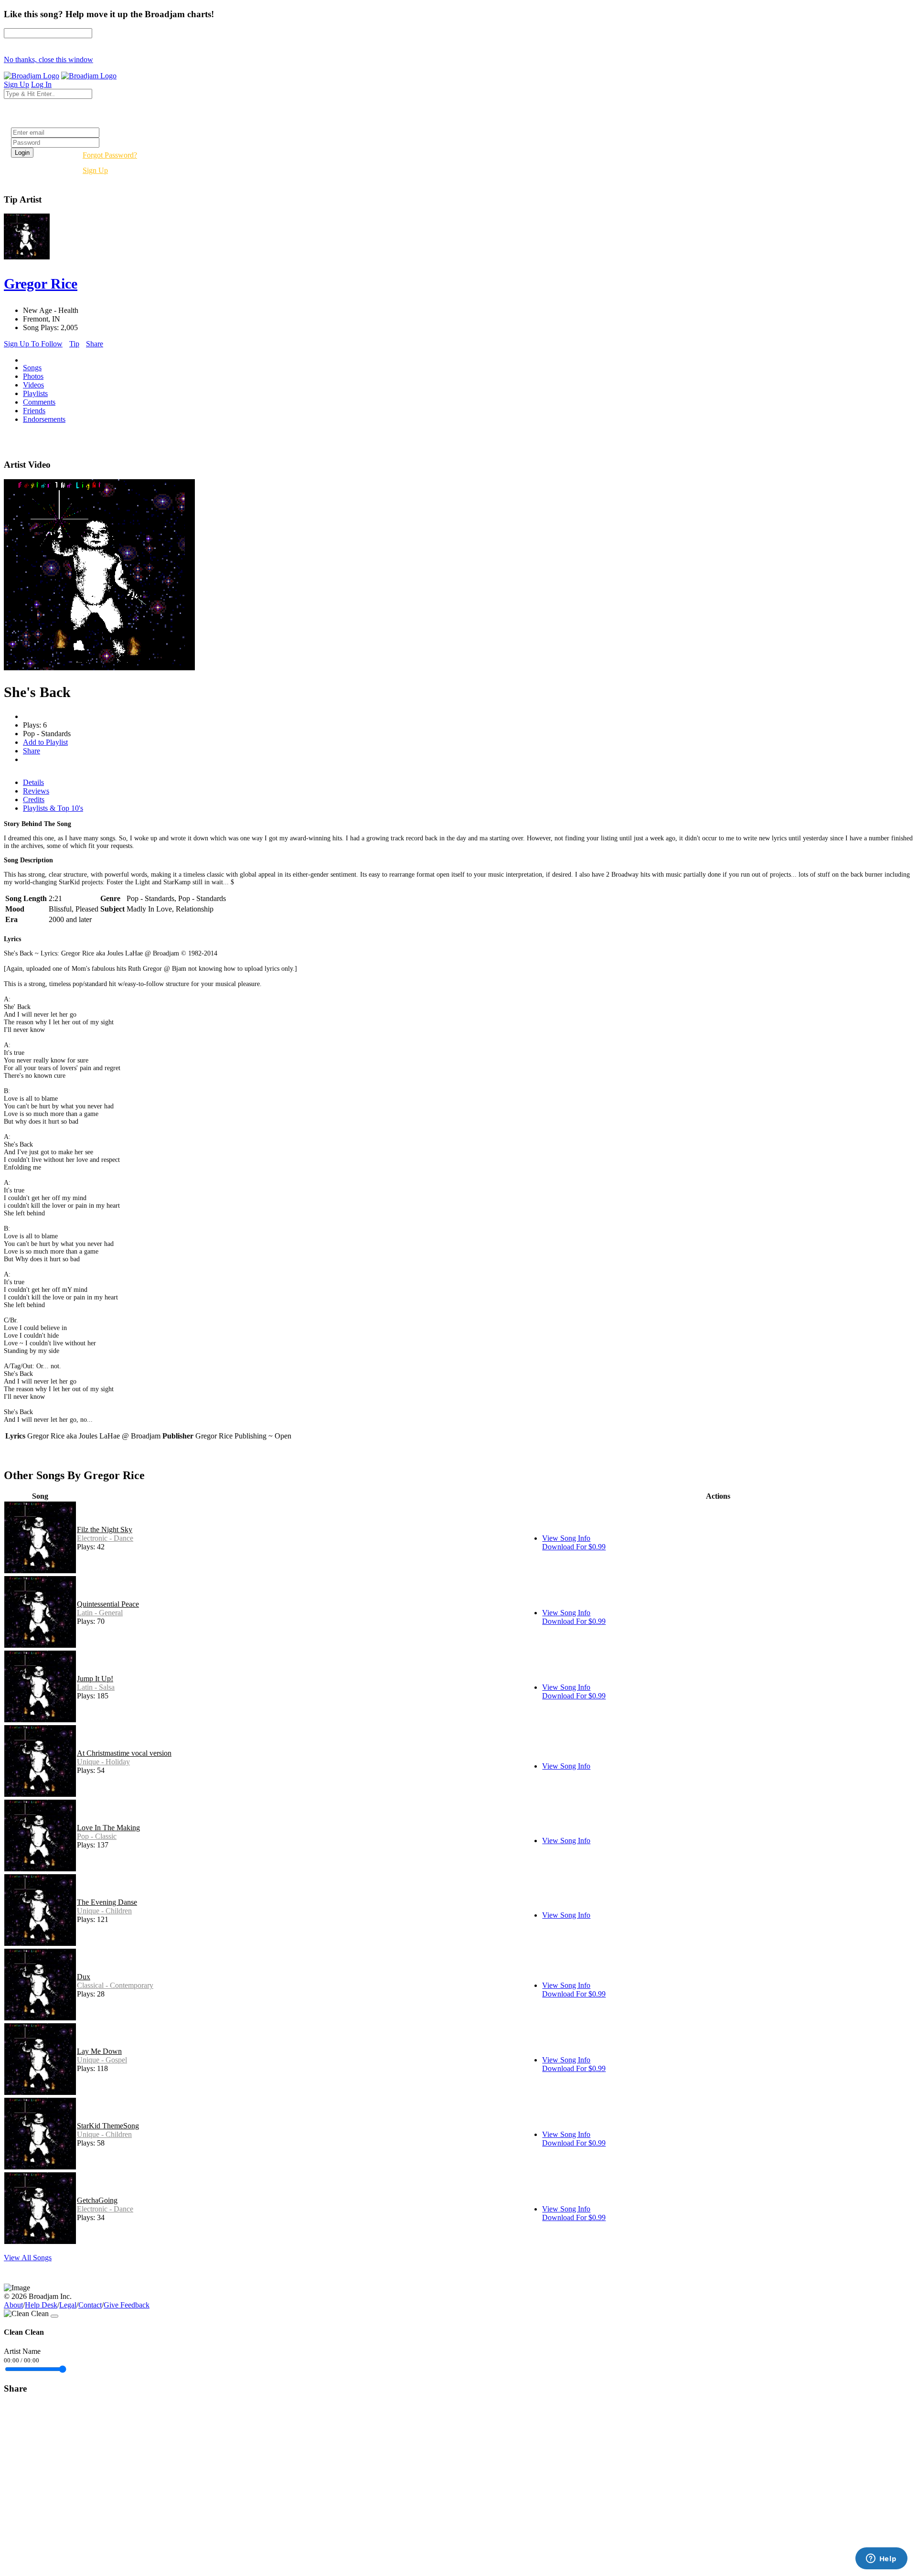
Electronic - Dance (105, 1538)
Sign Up (95, 170)
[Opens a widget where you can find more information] (881, 2559)
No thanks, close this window (48, 59)
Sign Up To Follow (33, 344)
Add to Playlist (45, 742)
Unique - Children (104, 1911)
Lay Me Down (99, 2051)
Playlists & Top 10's (53, 808)
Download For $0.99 (574, 1547)
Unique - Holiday (103, 1762)
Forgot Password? (110, 155)
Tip (74, 344)
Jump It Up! (95, 1679)
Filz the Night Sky (105, 1529)
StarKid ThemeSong (108, 2126)
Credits (34, 800)
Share (95, 344)
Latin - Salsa (96, 1687)
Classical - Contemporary (115, 1985)
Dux (84, 1977)
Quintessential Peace (108, 1604)
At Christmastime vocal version (124, 1753)
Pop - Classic (97, 1836)
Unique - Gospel (102, 2060)
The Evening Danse (107, 1902)
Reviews (36, 791)
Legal (68, 2305)
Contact (90, 2305)
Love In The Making (108, 1828)
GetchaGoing (97, 2200)
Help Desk (41, 2305)
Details (33, 782)
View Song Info (566, 1538)
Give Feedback (127, 2305)
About (13, 2305)
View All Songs (28, 2258)
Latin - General (100, 1613)
